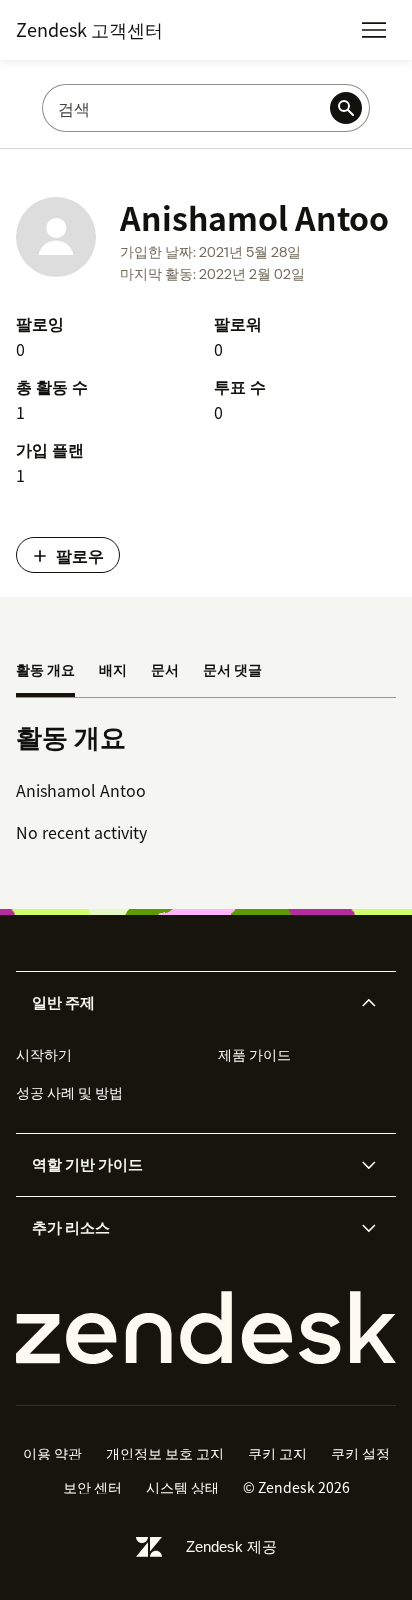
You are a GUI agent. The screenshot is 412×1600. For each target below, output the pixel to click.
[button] (189, 1003)
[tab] (45, 671)
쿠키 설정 (360, 1453)
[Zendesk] (206, 1328)
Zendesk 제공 (231, 1546)
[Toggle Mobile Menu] (374, 30)
